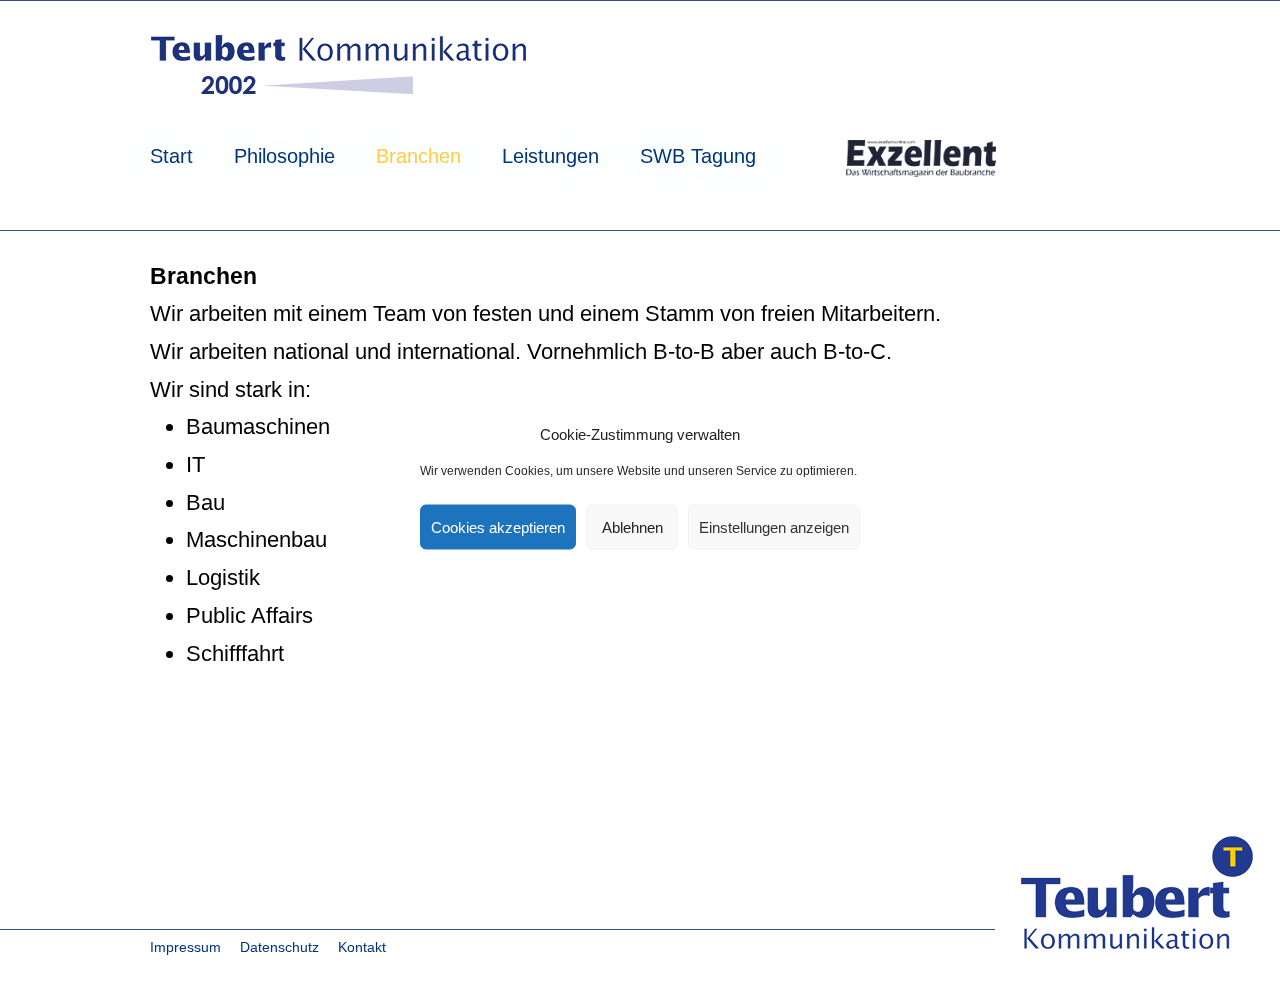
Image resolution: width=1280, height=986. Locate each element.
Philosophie (284, 156)
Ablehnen (632, 526)
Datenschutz (279, 947)
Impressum (185, 947)
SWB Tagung (698, 156)
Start (171, 156)
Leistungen (550, 156)
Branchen (418, 156)
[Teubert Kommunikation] (341, 68)
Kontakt (362, 947)
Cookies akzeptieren (498, 526)
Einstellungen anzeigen (774, 526)
